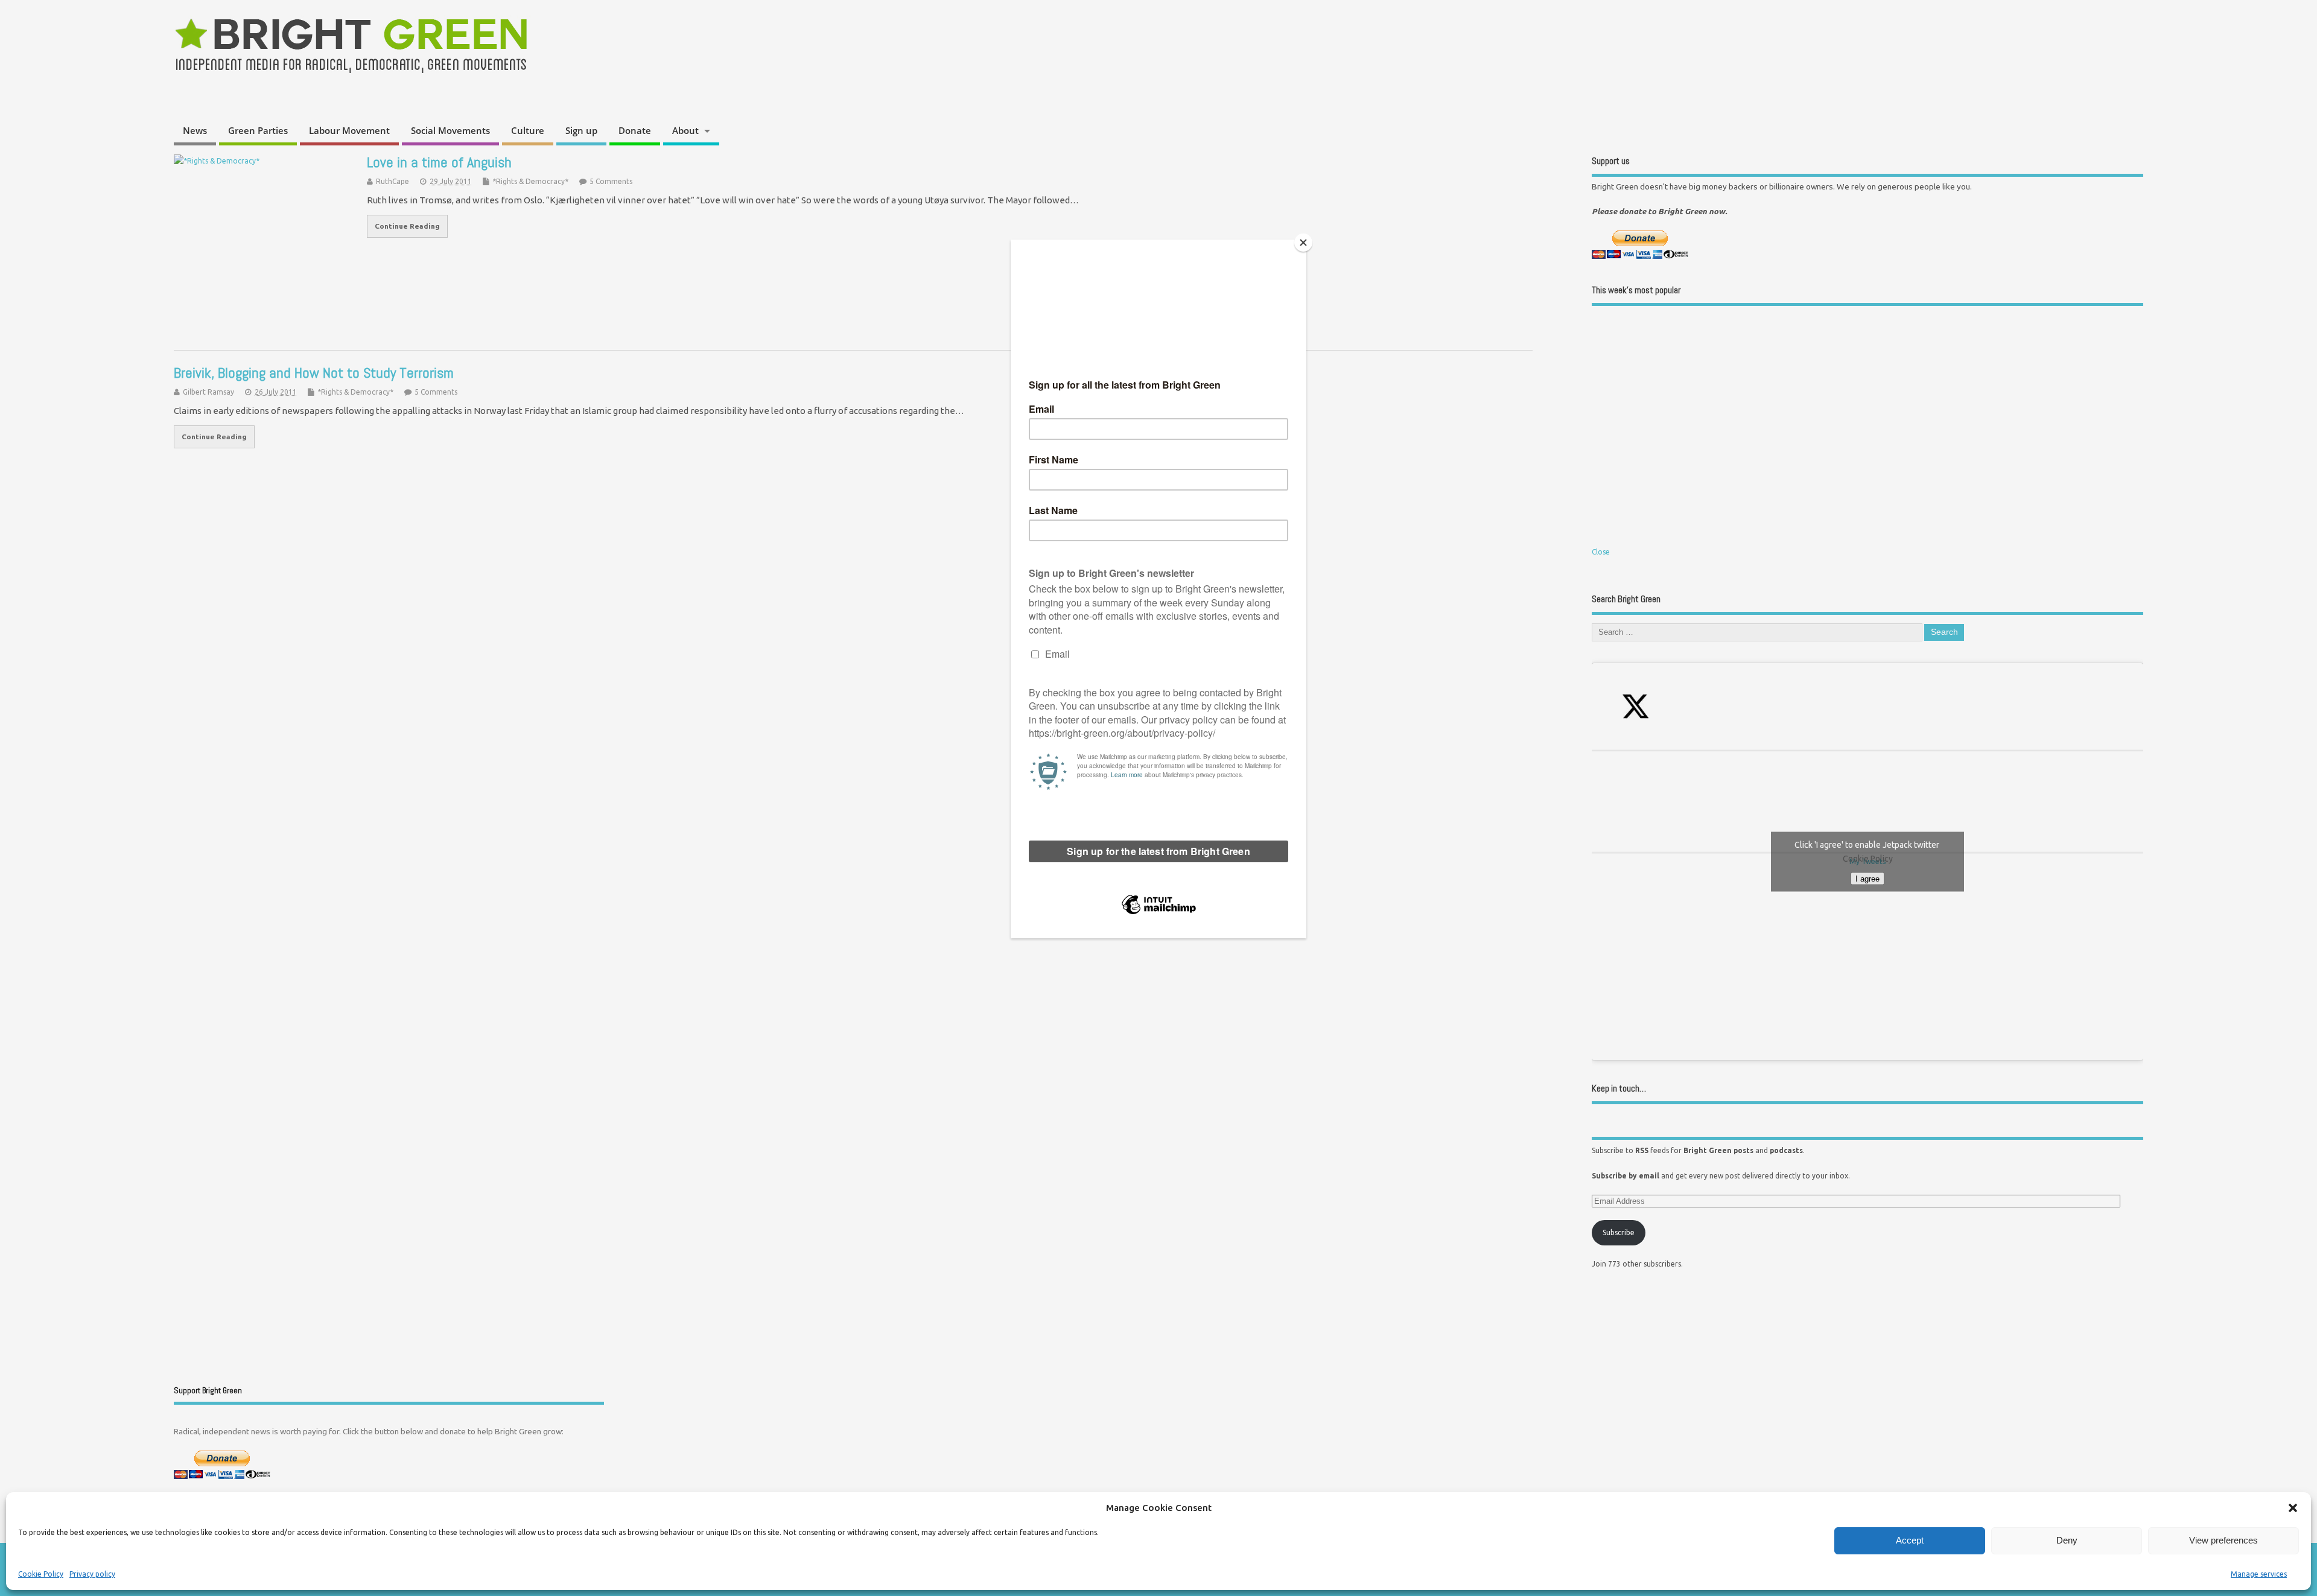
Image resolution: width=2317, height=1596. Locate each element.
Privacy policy (92, 1574)
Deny (2067, 1540)
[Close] (1303, 243)
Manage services (2259, 1574)
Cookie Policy (41, 1574)
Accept (1910, 1540)
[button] (2293, 1508)
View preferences (2223, 1540)
